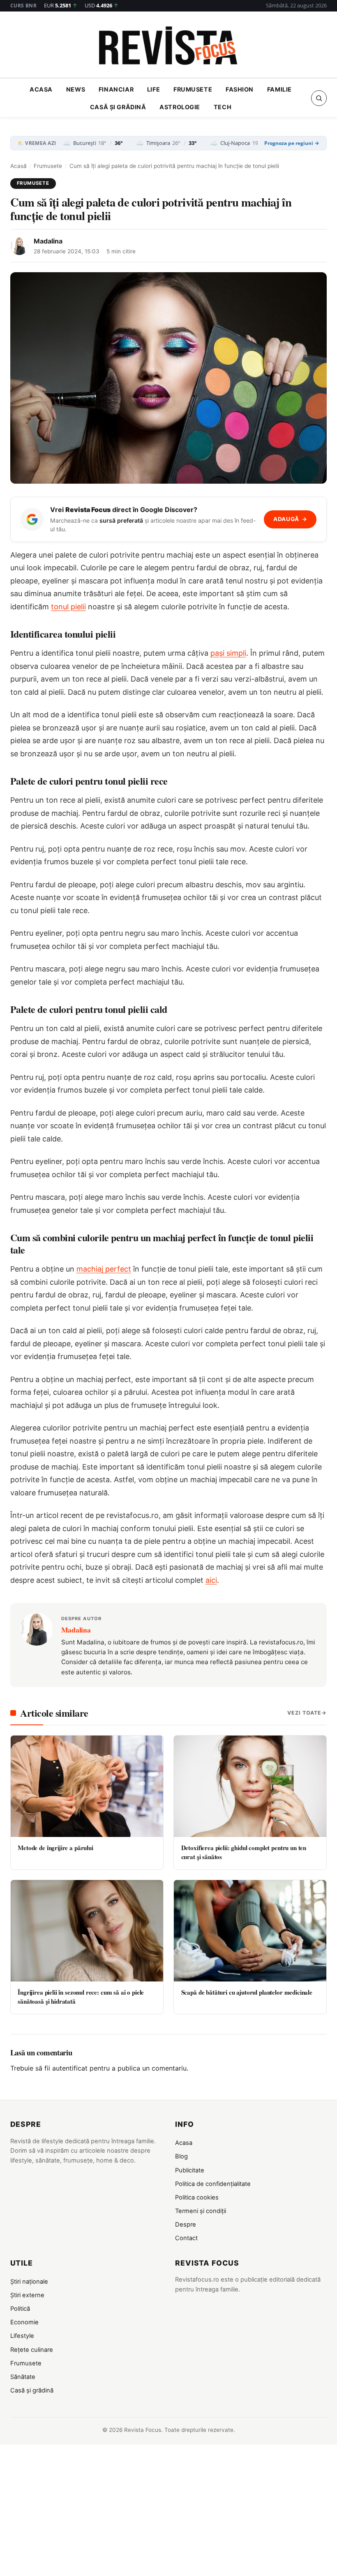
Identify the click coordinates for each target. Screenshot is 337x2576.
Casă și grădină (118, 107)
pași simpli (228, 653)
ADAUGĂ (290, 519)
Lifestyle (22, 2336)
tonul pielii (68, 607)
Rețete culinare (32, 2350)
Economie (24, 2322)
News (76, 89)
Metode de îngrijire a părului (55, 1848)
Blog (181, 2156)
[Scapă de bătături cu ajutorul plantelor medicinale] (250, 1931)
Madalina (48, 241)
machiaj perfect (104, 1269)
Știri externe (27, 2295)
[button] (319, 98)
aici (211, 1580)
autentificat (70, 2068)
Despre (186, 2225)
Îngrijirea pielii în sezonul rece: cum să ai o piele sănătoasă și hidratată (81, 1996)
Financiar (116, 89)
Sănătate (23, 2377)
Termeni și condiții (201, 2211)
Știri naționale (29, 2282)
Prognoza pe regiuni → (292, 143)
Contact (186, 2238)
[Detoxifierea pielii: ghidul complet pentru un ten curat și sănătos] (250, 1786)
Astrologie (180, 107)
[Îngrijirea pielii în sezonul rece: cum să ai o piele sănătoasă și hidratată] (87, 1931)
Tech (223, 107)
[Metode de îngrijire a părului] (87, 1786)
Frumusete (193, 89)
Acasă (18, 166)
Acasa (41, 89)
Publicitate (190, 2170)
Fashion (240, 89)
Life (153, 89)
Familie (279, 89)
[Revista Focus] (168, 47)
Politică (20, 2309)
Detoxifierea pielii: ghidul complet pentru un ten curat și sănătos (244, 1852)
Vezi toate (304, 1713)
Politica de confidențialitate (213, 2184)
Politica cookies (197, 2197)
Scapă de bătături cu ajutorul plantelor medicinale (247, 1992)
